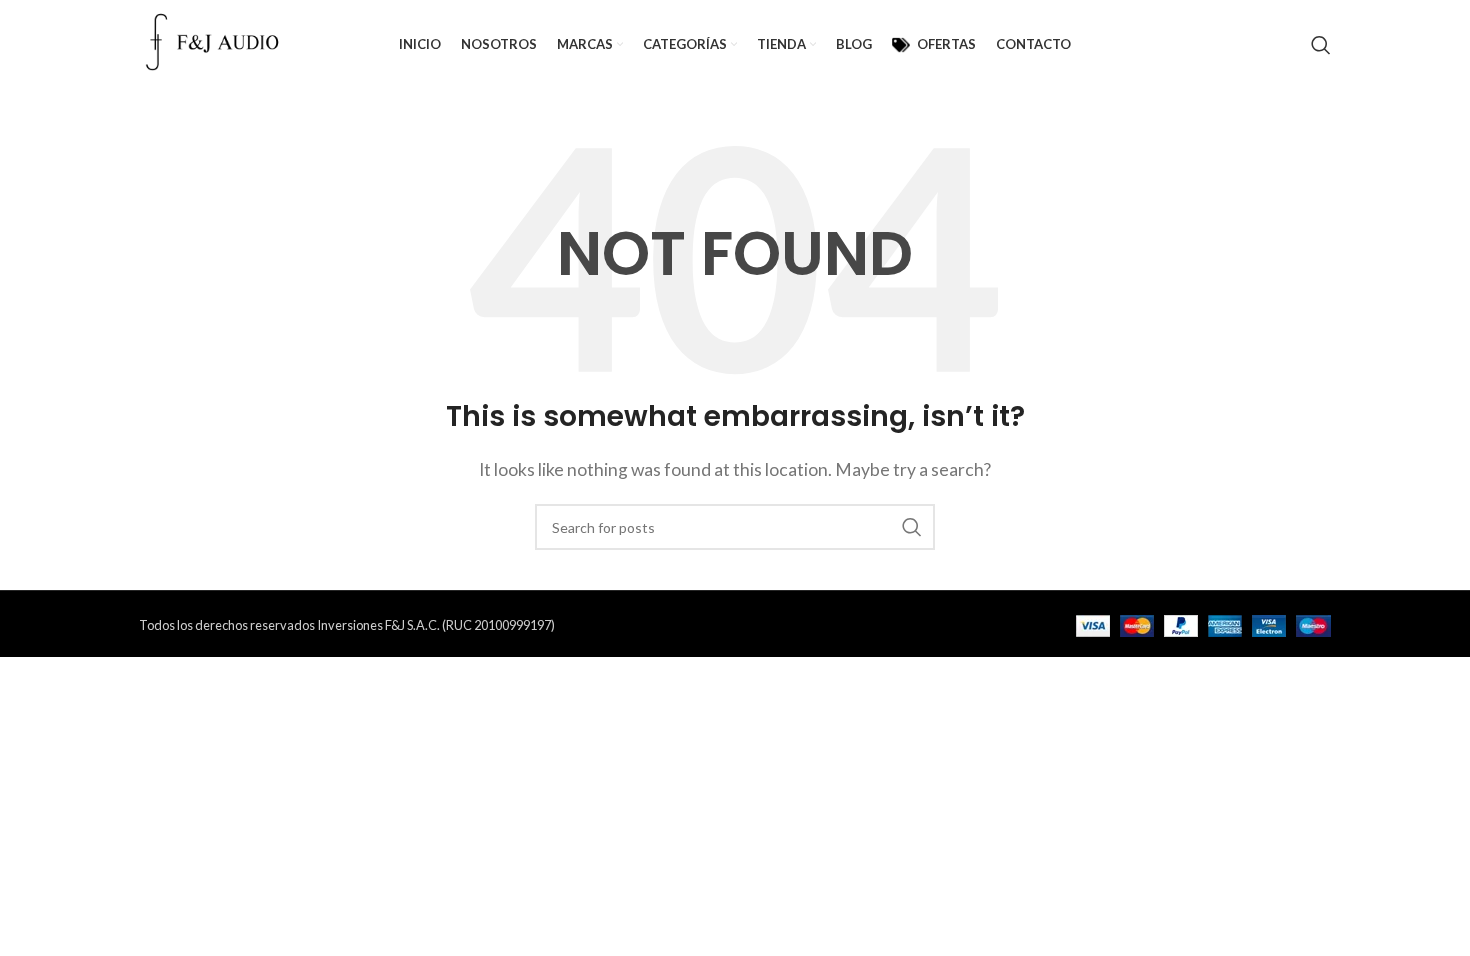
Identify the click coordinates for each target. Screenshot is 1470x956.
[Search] (1321, 45)
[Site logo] (213, 42)
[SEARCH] (912, 527)
